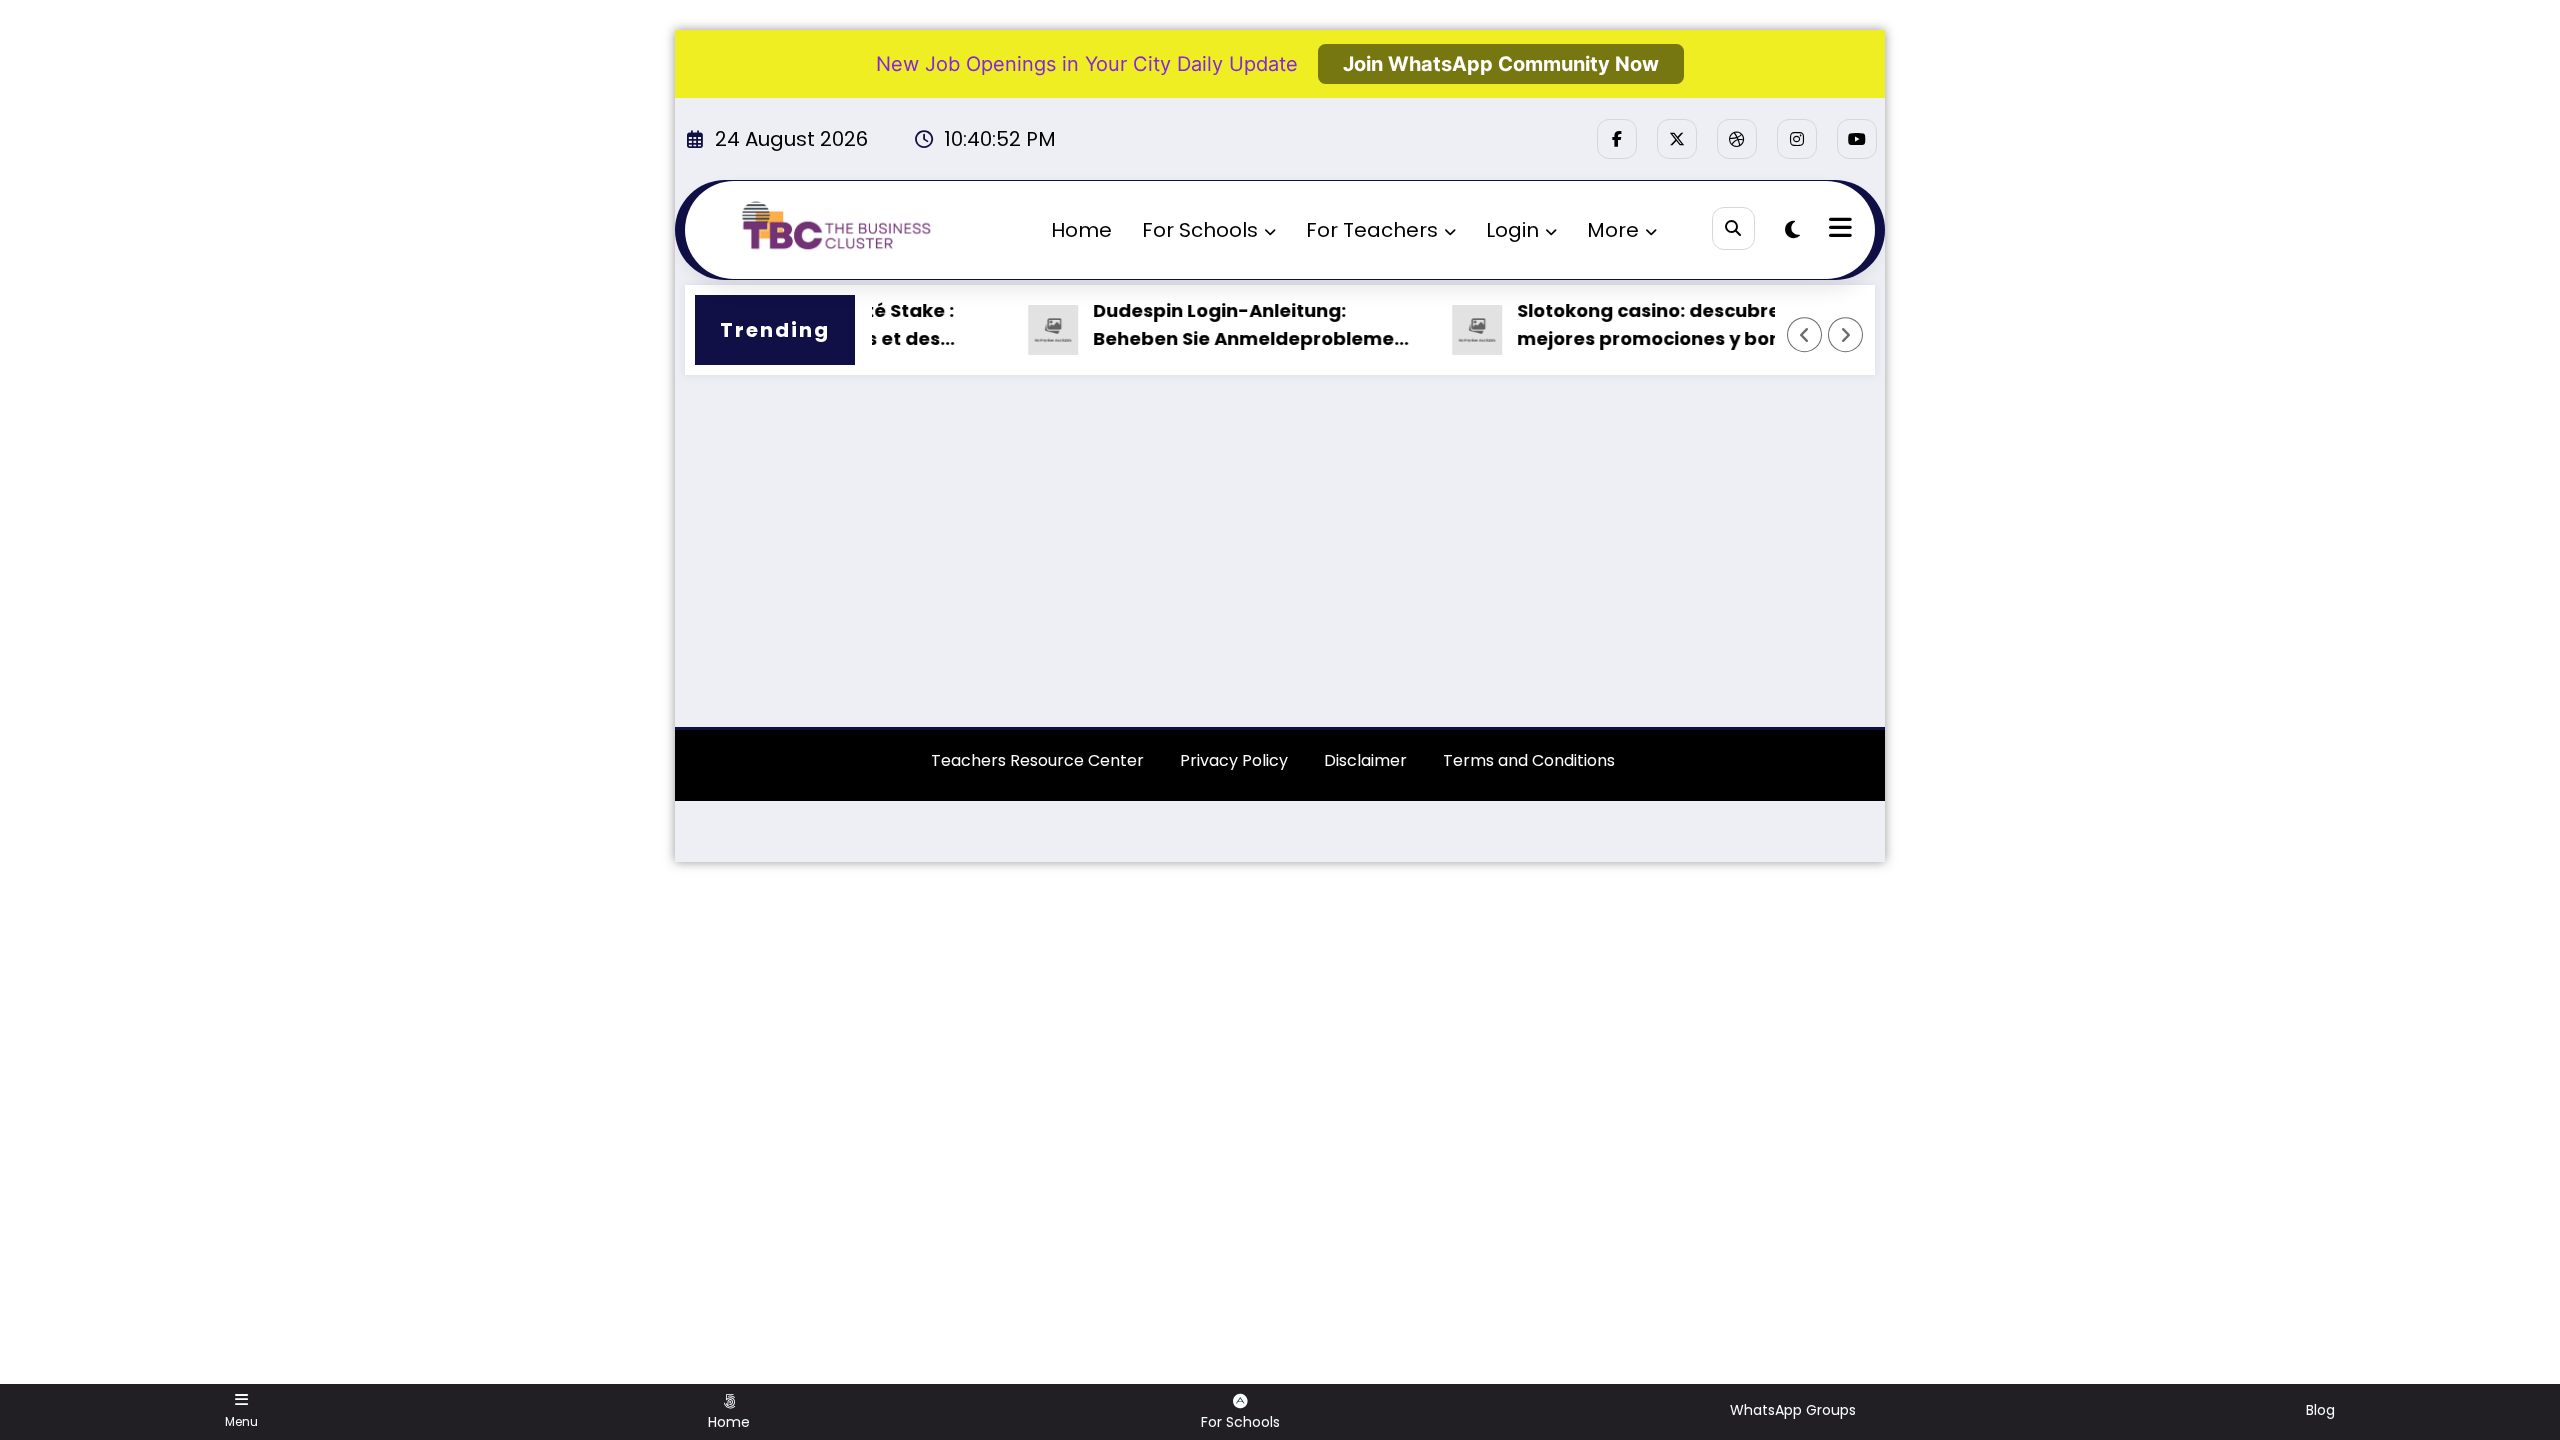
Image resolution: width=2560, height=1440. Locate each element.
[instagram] (1797, 139)
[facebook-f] (1617, 139)
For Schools (1200, 230)
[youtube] (1857, 139)
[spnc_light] (1792, 230)
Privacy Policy (1234, 760)
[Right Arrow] (1846, 335)
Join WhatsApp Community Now (1501, 64)
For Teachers (1372, 230)
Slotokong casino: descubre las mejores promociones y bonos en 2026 (1647, 327)
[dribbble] (1737, 139)
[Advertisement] (1280, 561)
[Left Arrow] (1805, 335)
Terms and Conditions (1529, 760)
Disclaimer (1365, 760)
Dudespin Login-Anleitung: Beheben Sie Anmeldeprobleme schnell (1216, 327)
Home (1081, 230)
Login (1512, 230)
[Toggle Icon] (1838, 230)
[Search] (1733, 228)
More (1613, 230)
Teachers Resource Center (1037, 760)
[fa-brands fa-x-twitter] (1677, 139)
